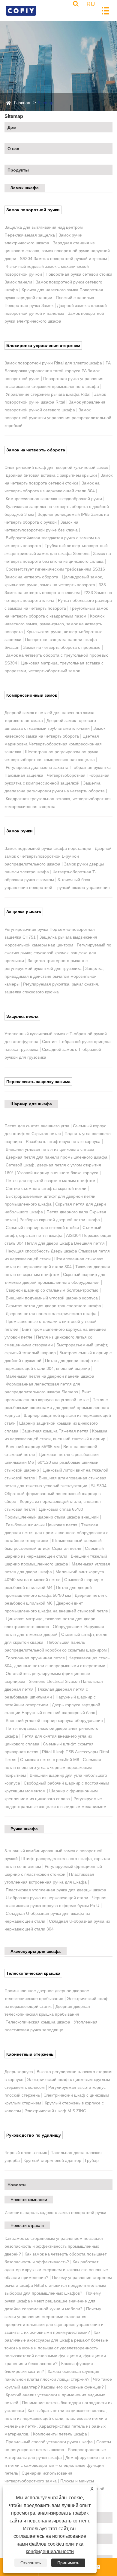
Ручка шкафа (24, 1829)
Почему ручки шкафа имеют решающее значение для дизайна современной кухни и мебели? (53, 2301)
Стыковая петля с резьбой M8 (50, 1760)
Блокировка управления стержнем (43, 345)
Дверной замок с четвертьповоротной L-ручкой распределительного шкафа (58, 856)
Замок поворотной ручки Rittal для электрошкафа (53, 363)
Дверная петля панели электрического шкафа (51, 1314)
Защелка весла (22, 1016)
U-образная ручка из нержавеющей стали (47, 1898)
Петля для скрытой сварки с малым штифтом (51, 1181)
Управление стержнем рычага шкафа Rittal (48, 394)
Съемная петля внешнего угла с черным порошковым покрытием (53, 1767)
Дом (12, 127)
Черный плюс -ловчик (26, 2153)
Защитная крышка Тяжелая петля (55, 1431)
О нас (13, 149)
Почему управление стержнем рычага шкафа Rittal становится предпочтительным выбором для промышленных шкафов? (58, 2285)
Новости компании (29, 2200)
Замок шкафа (25, 188)
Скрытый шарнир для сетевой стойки (42, 1228)
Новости (17, 2185)
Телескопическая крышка (33, 1973)
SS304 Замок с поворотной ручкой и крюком (63, 259)
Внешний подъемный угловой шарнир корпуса (52, 1298)
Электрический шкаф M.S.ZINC (55, 2111)
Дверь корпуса (19, 2072)
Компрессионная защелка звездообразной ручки (54, 499)
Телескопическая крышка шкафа (38, 2022)
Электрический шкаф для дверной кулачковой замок (56, 467)
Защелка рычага (24, 912)
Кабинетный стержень (30, 2054)
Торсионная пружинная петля (35, 1658)
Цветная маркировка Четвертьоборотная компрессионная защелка (53, 744)
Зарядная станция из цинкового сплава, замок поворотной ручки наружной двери (57, 251)
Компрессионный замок (32, 695)
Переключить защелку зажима (38, 1082)
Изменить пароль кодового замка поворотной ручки (55, 2212)
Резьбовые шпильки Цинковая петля (42, 1525)
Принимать (68, 2563)
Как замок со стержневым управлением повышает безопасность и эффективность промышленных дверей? (54, 2246)
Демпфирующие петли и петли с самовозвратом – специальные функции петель (58, 2465)
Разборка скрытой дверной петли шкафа (60, 1220)
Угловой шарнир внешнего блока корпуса (58, 1173)
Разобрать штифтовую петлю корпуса (63, 1141)
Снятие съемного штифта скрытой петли (46, 1188)
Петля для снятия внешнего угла (37, 1126)
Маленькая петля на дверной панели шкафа (50, 1376)
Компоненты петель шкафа (60, 2434)
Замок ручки (19, 831)
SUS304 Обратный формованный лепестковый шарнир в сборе (55, 1494)
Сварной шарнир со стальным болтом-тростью (52, 1290)
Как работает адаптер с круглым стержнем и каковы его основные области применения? (56, 2270)
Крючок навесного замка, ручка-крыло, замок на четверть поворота (54, 624)
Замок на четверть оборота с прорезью (62, 647)
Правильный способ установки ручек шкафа (49, 2442)
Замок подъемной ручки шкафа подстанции (48, 848)
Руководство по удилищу (34, 2135)
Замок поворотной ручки (33, 210)
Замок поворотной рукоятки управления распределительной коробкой (58, 418)
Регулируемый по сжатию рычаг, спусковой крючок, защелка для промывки (58, 953)
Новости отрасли (27, 2225)
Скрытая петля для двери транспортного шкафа (53, 1306)
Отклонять (31, 2563)
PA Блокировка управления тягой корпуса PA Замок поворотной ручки (57, 371)
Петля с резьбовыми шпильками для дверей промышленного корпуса (57, 1407)
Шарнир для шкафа (31, 1104)
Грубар (92, 2160)
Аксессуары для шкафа (36, 1951)
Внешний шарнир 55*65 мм (33, 1447)
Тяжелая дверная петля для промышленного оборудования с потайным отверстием (56, 1533)
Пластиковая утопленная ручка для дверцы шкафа (56, 1890)
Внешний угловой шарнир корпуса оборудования (54, 1720)
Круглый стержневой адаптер (52, 2160)
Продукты (18, 170)
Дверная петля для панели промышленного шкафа (57, 1157)
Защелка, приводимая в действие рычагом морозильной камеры (54, 976)
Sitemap (46, 103)
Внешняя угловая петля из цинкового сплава (50, 1149)
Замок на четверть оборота (36, 450)
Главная (22, 103)
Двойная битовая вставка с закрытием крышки (51, 475)
